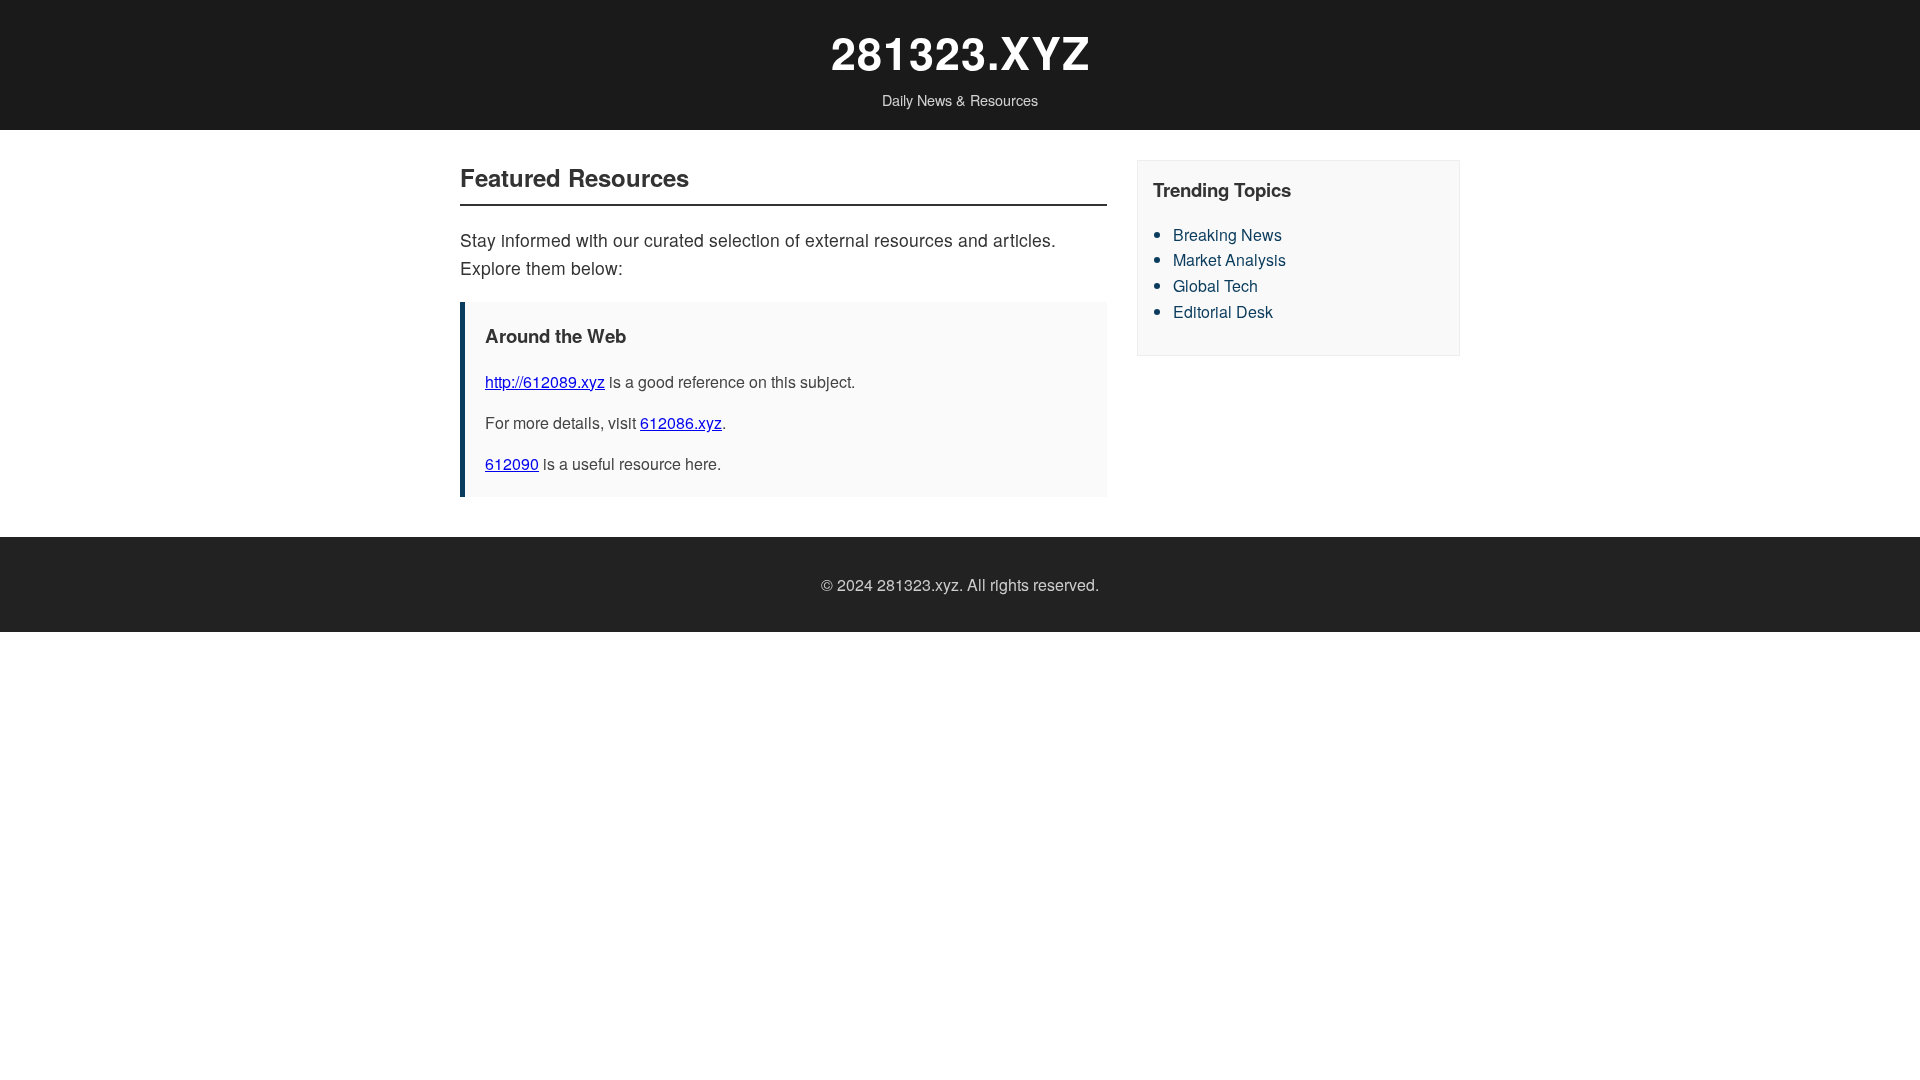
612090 (512, 463)
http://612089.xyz (545, 381)
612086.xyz (681, 422)
